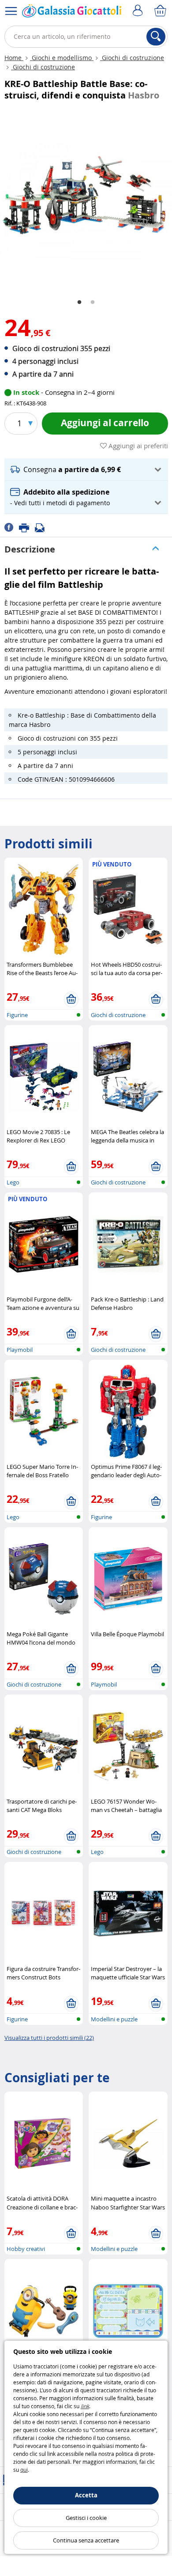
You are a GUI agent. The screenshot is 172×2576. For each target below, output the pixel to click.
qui (24, 2470)
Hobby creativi (26, 2249)
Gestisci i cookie (86, 2518)
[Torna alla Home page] (72, 13)
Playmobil (20, 1350)
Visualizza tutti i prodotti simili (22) (49, 2038)
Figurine (17, 1015)
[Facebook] (12, 527)
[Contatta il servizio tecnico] (42, 527)
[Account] (139, 11)
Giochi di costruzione (132, 58)
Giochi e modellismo (62, 58)
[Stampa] (27, 527)
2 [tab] (93, 303)
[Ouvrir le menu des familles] (11, 11)
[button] (86, 470)
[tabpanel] (86, 199)
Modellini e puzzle (114, 2019)
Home (14, 58)
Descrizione (30, 549)
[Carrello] (161, 11)
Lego (13, 1182)
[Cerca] (156, 37)
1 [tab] (79, 303)
